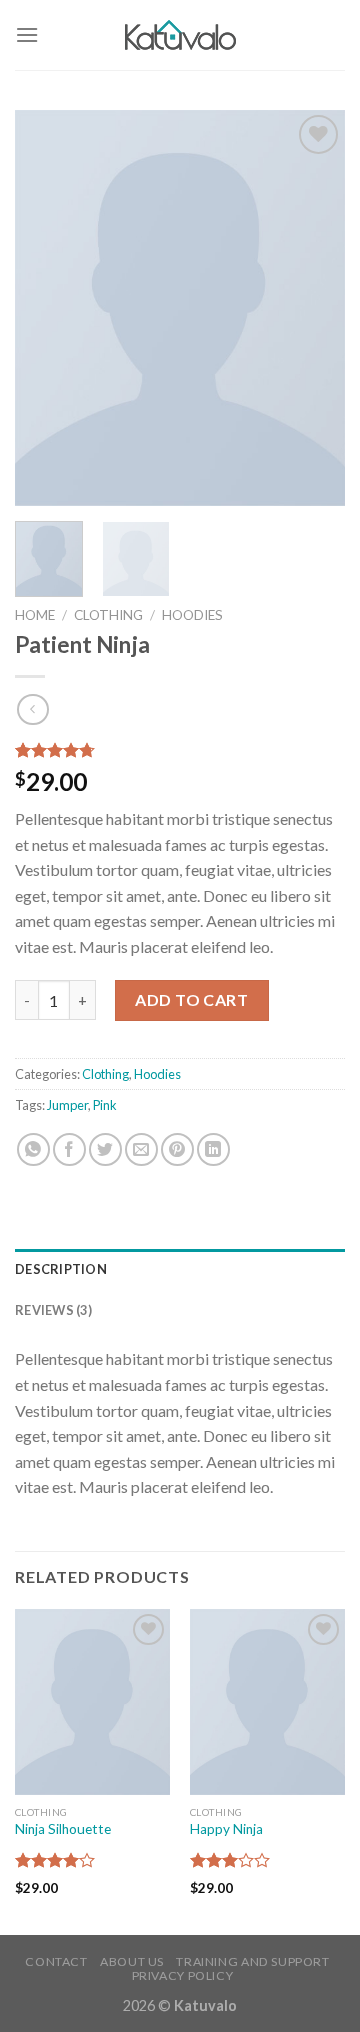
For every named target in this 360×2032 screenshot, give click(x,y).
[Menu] (27, 34)
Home (35, 615)
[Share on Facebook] (69, 1149)
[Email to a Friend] (141, 1149)
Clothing (108, 615)
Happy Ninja (226, 1829)
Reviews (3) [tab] (53, 1310)
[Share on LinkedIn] (213, 1149)
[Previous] (47, 307)
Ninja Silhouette (63, 1829)
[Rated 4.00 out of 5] (55, 1860)
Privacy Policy (183, 1975)
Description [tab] (61, 1269)
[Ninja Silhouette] (92, 1702)
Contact (56, 1961)
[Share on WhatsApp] (33, 1149)
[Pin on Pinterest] (177, 1149)
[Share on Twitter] (105, 1149)
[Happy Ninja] (267, 1702)
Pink (105, 1105)
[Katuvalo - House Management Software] (180, 35)
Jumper (67, 1105)
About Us (132, 1961)
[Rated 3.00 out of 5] (230, 1860)
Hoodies (192, 615)
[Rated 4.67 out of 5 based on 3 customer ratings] (180, 750)
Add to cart (191, 999)
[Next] (313, 307)
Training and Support (252, 1961)
